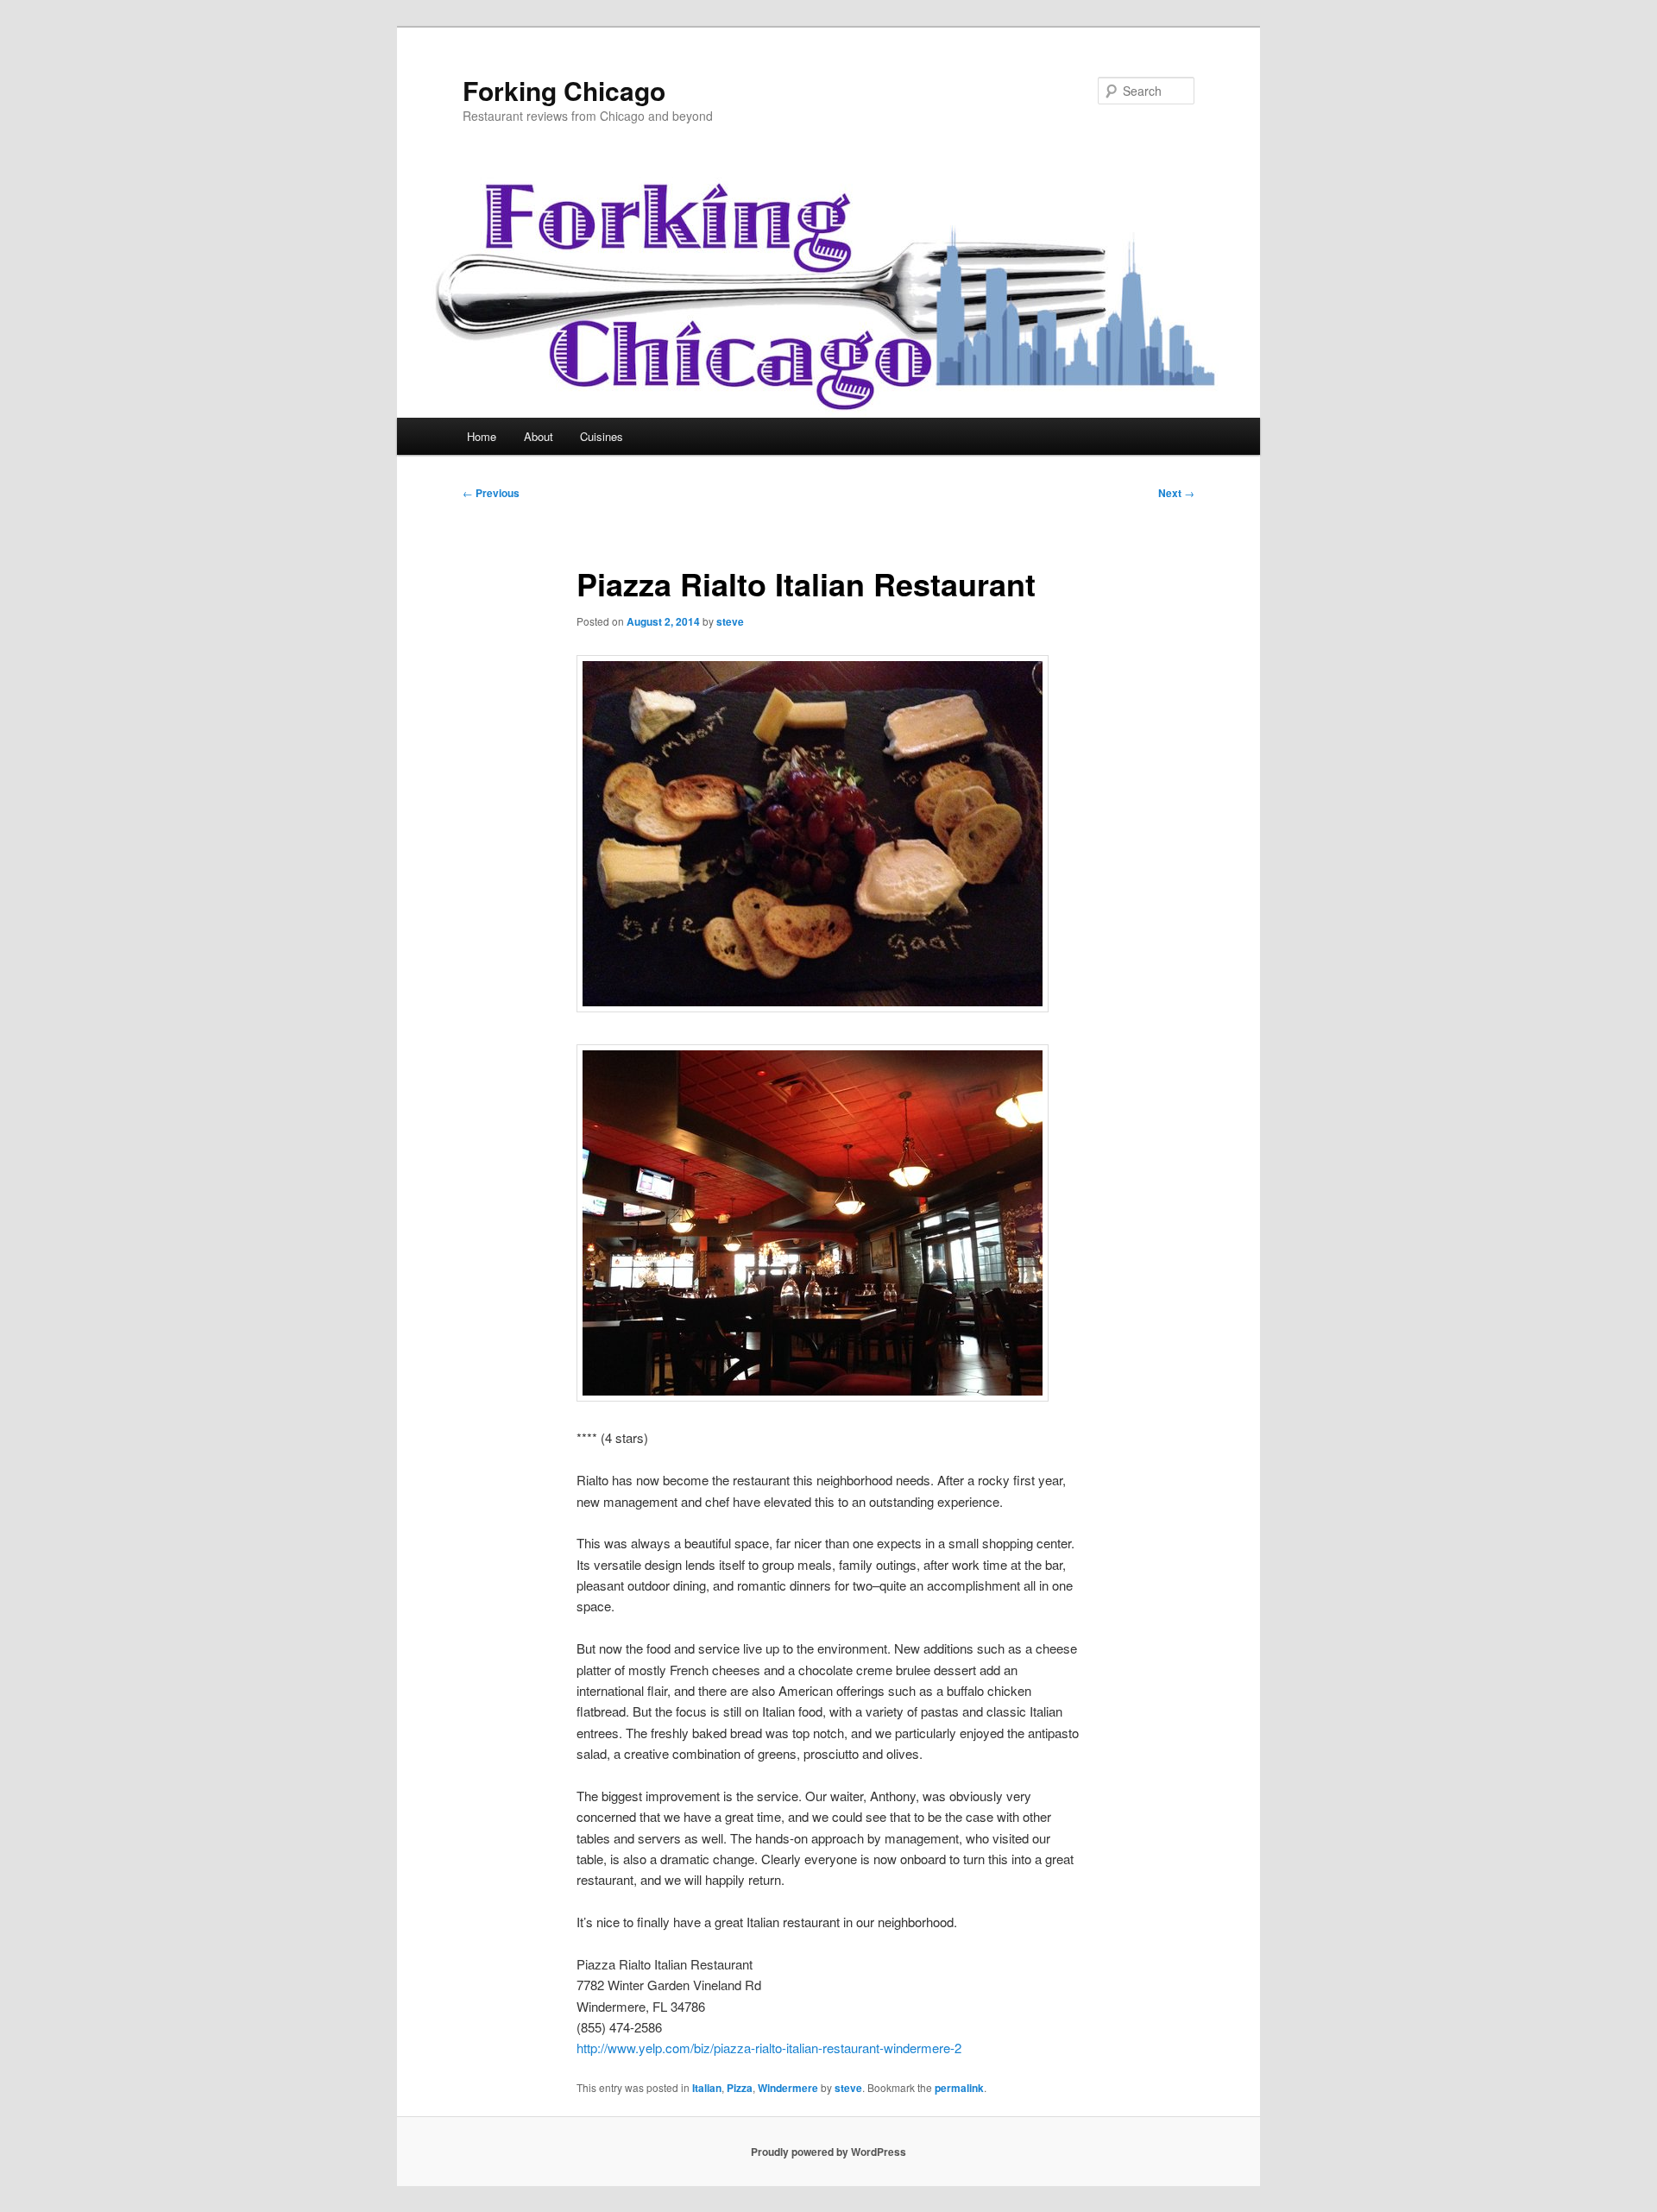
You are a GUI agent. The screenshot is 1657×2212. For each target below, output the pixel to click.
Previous (491, 493)
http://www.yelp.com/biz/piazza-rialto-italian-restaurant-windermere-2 (769, 2048)
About (539, 436)
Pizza (740, 2088)
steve (730, 621)
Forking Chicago (564, 90)
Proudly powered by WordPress (828, 2152)
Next (1176, 493)
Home (482, 436)
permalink (959, 2088)
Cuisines (602, 436)
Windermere (788, 2088)
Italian (707, 2088)
